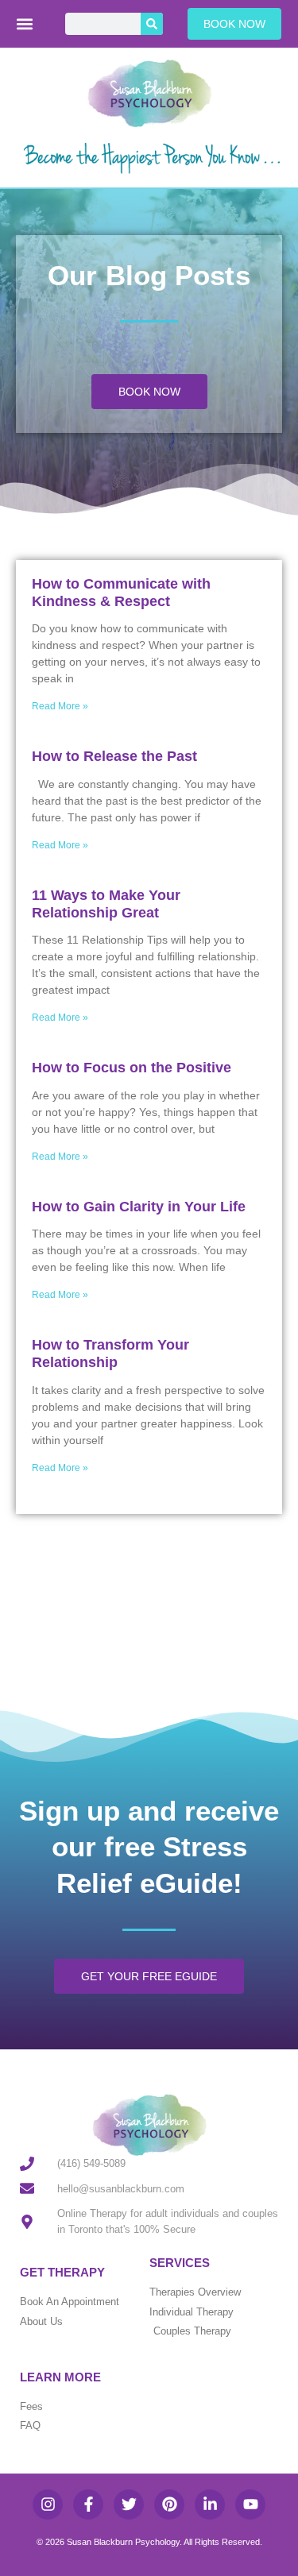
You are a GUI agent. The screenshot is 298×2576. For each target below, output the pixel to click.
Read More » (60, 706)
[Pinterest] (169, 2505)
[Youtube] (250, 2505)
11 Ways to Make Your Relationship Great (106, 904)
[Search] (152, 24)
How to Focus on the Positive (132, 1068)
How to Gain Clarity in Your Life (139, 1207)
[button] (25, 24)
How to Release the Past (114, 756)
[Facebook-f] (88, 2505)
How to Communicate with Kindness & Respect (121, 593)
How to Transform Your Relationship (110, 1354)
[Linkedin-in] (210, 2505)
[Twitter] (129, 2505)
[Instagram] (48, 2505)
